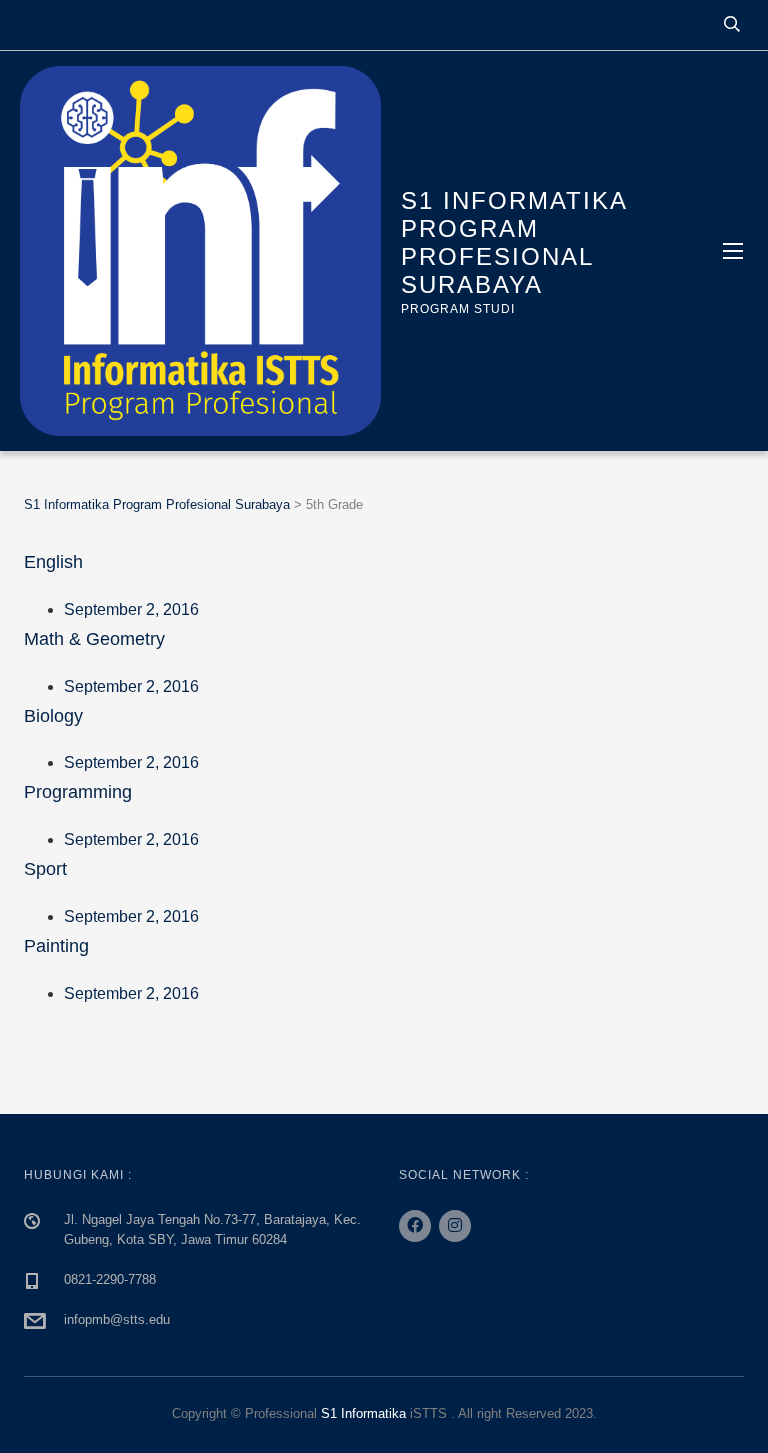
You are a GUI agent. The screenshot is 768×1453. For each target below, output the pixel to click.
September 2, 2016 (131, 609)
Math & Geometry (94, 639)
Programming (78, 792)
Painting (56, 946)
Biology (53, 716)
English (53, 562)
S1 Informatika (363, 1413)
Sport (45, 869)
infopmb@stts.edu (117, 1319)
